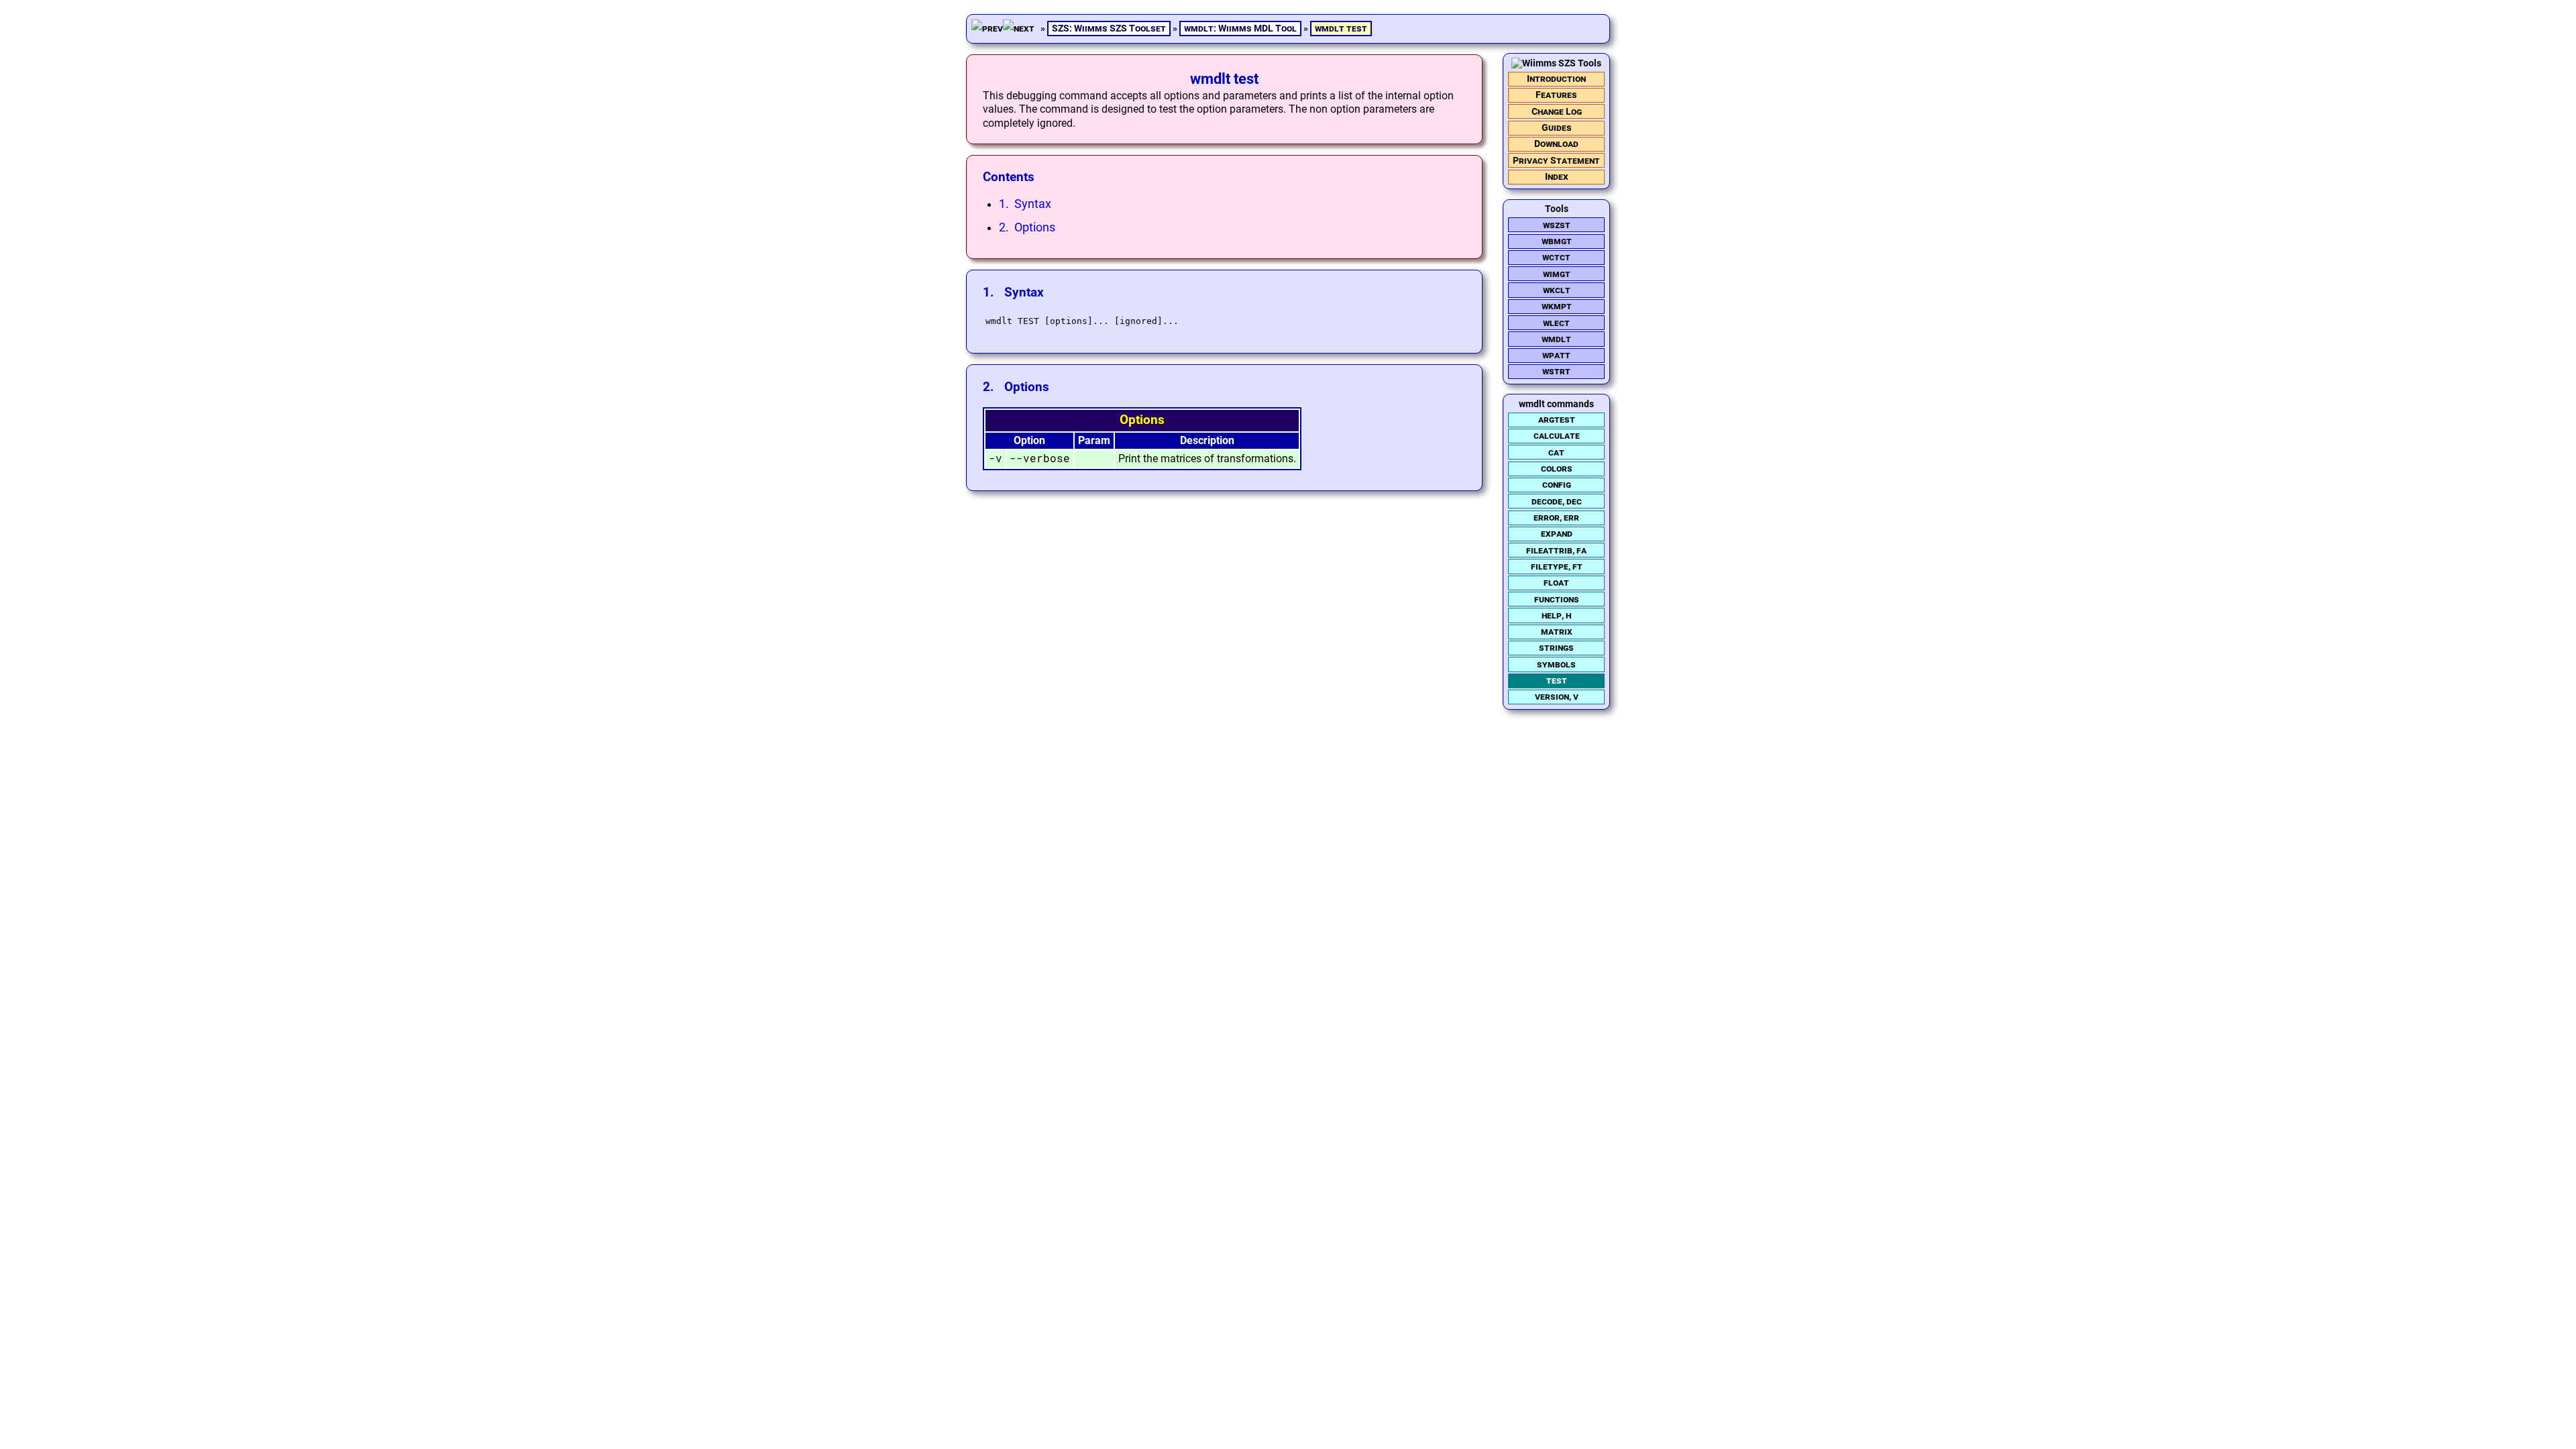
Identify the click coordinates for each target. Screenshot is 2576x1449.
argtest (1557, 420)
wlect (1556, 323)
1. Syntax (1025, 204)
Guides (1557, 128)
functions (1557, 599)
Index (1557, 177)
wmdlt (1556, 339)
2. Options (1027, 227)
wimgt (1557, 274)
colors (1557, 469)
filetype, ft (1557, 567)
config (1557, 485)
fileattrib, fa (1556, 550)
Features (1556, 95)
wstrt (1556, 371)
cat (1556, 452)
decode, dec (1557, 501)
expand (1557, 534)
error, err (1556, 518)
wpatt (1556, 355)
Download (1556, 144)
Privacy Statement (1556, 161)
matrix (1557, 632)
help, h (1556, 615)
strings (1556, 648)
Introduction (1556, 79)
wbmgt (1557, 241)
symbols (1556, 664)
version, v (1557, 697)
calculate (1557, 436)
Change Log (1557, 112)
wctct (1556, 257)
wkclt (1557, 290)
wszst (1557, 225)
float (1556, 583)
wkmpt (1557, 306)
